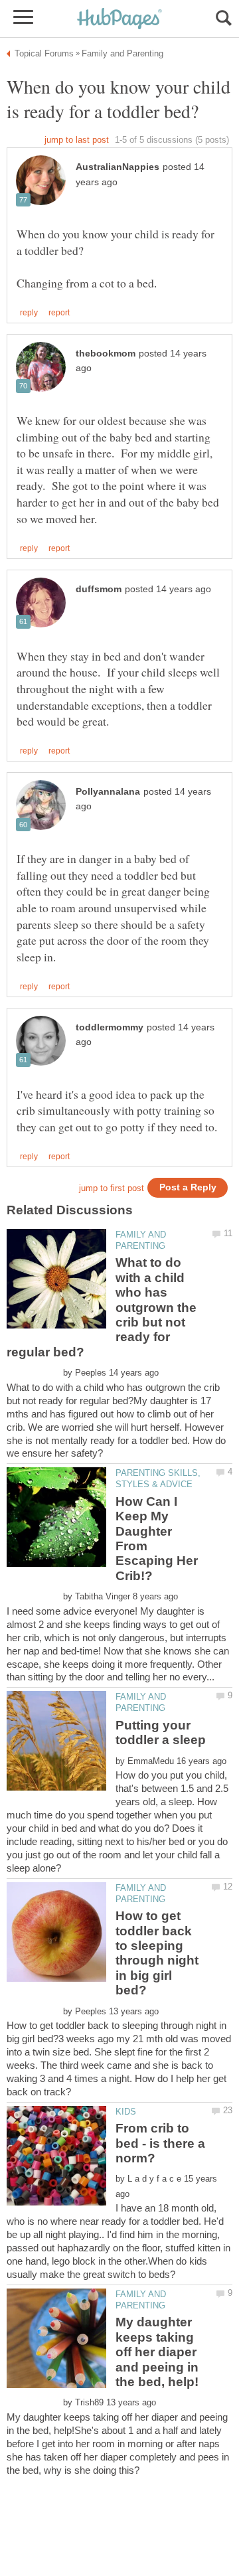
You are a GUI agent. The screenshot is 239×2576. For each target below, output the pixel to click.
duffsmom (99, 589)
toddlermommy (110, 1027)
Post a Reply (188, 1187)
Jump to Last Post (77, 140)
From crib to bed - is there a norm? (160, 2143)
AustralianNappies (118, 167)
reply (29, 313)
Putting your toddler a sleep (161, 1732)
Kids (126, 2112)
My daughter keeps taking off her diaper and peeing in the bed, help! (157, 2352)
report (59, 313)
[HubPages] (119, 20)
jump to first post (112, 1188)
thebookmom (106, 354)
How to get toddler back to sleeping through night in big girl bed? (157, 1953)
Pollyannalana (108, 792)
